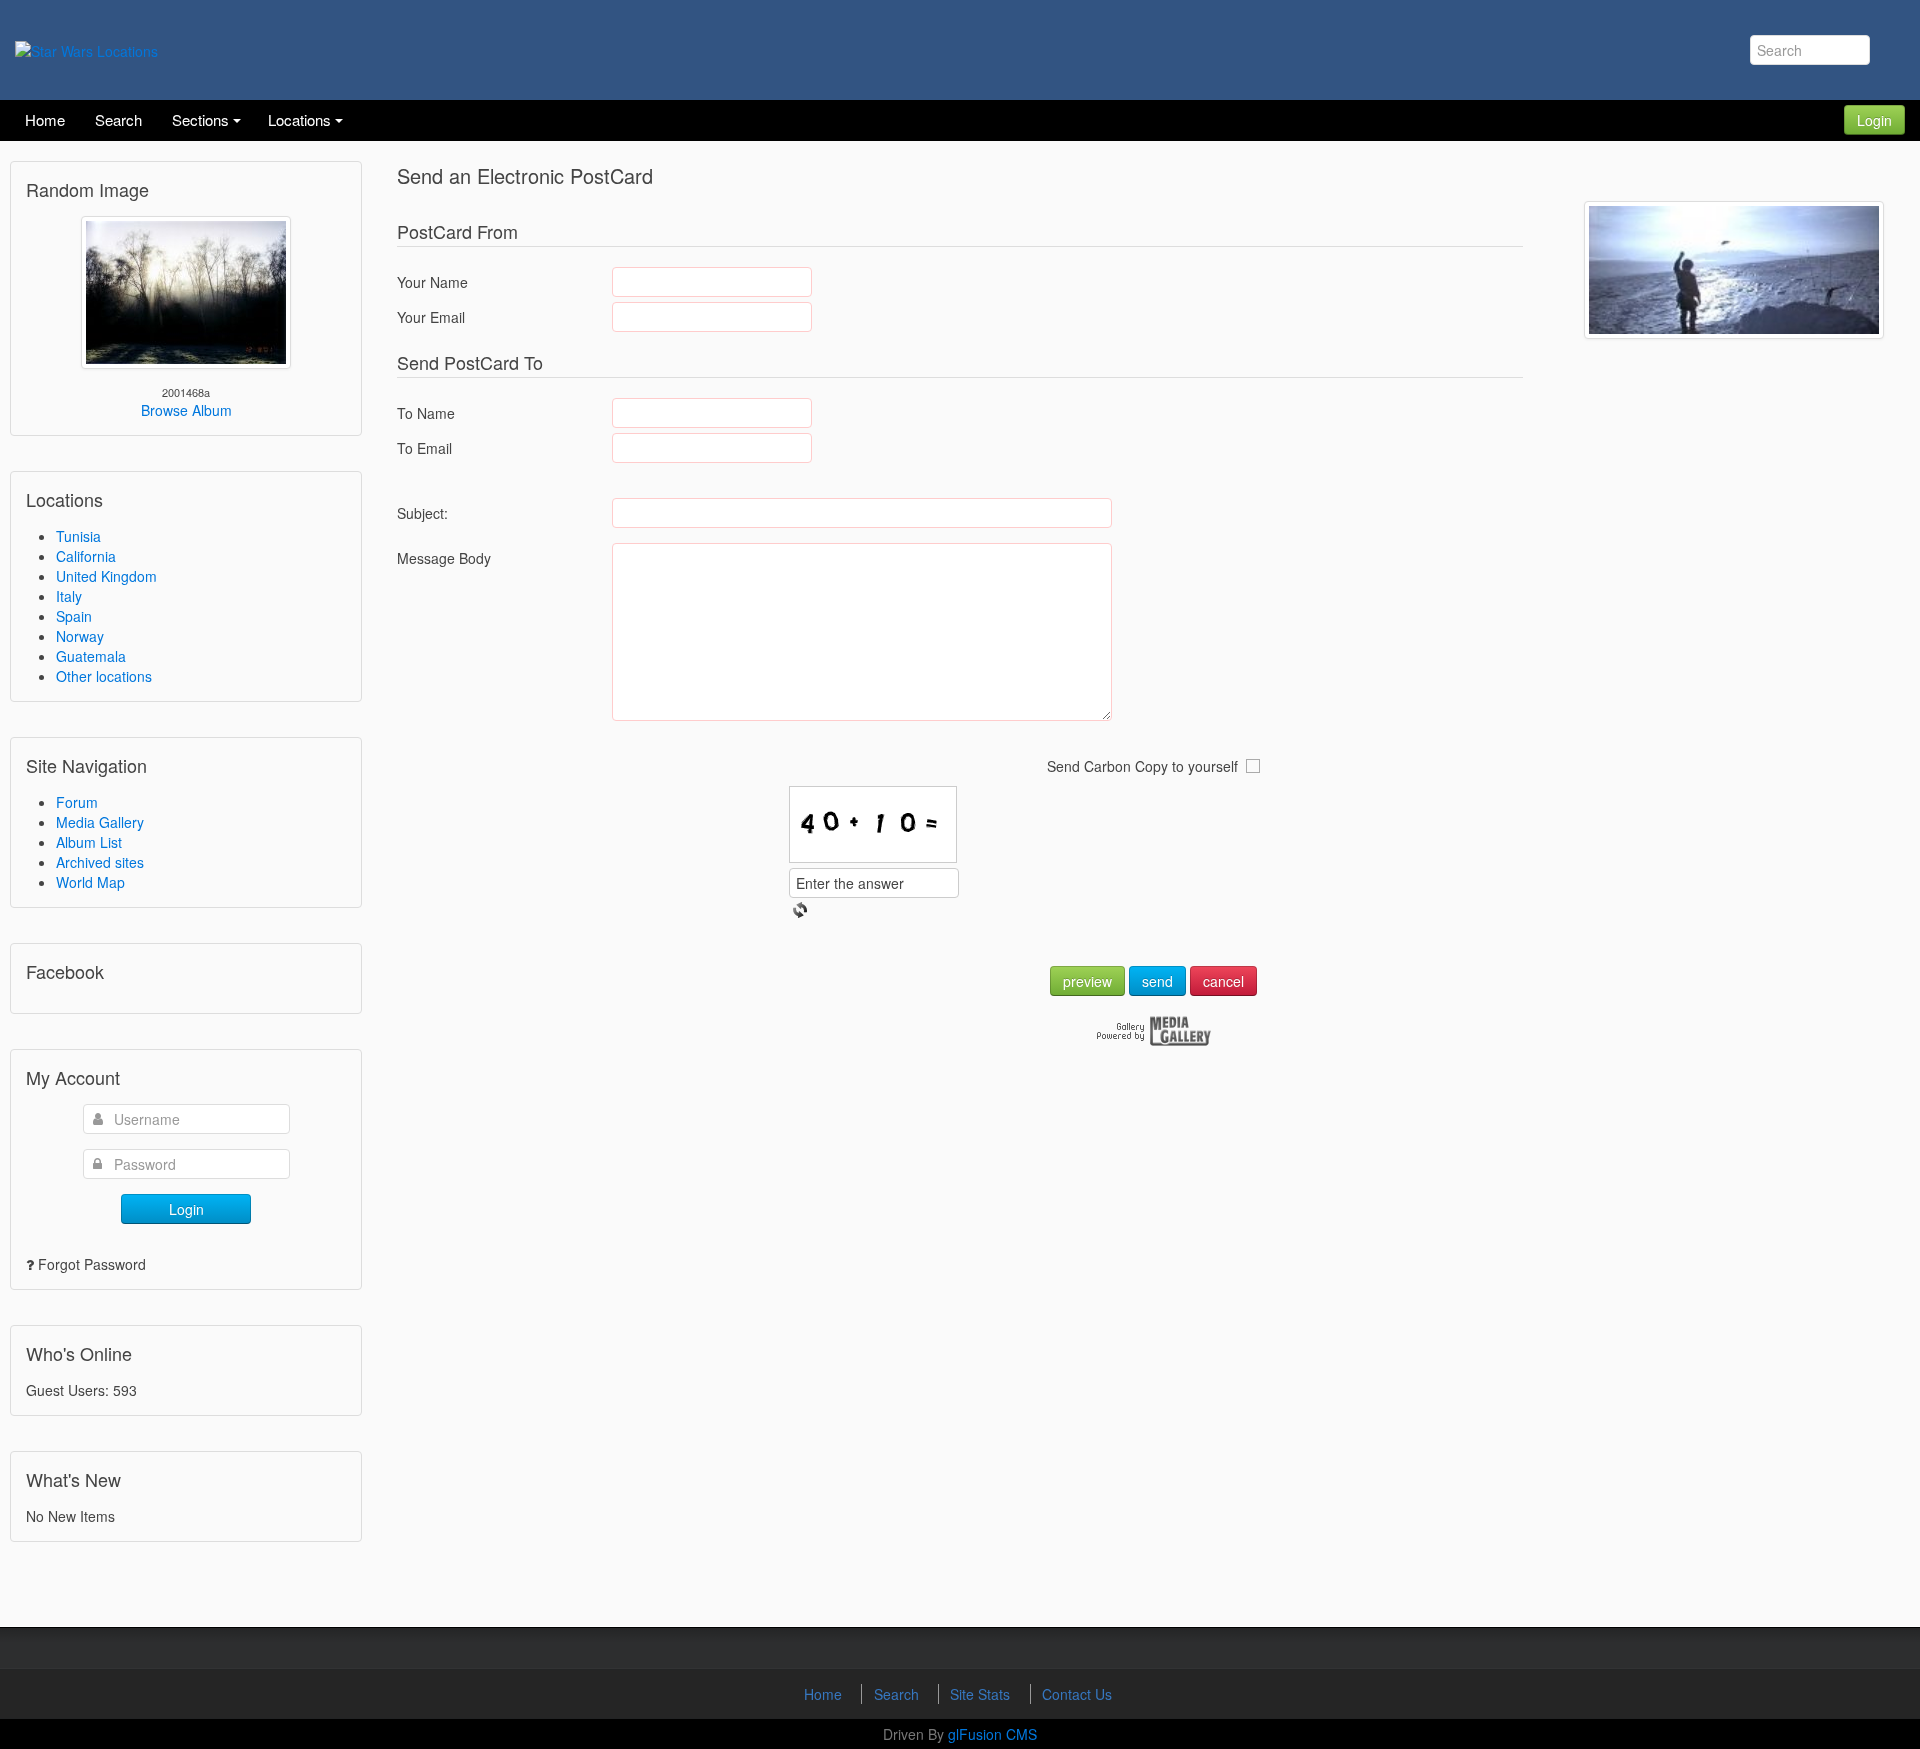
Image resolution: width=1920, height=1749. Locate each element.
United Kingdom (106, 576)
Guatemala (91, 656)
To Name (426, 413)
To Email (424, 448)
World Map (90, 882)
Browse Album (186, 410)
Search (898, 1694)
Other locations (104, 676)
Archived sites (100, 862)
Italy (69, 596)
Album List (89, 842)
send (1157, 981)
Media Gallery (100, 822)
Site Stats (982, 1694)
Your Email (431, 317)
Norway (80, 636)
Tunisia (78, 536)
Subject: (422, 513)
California (86, 556)
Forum (77, 802)
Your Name (432, 282)
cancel (1223, 981)
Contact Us (1077, 1694)
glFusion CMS (992, 1734)
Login (1874, 120)
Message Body (444, 558)
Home (825, 1694)
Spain (74, 616)
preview (1087, 981)
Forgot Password (92, 1264)
